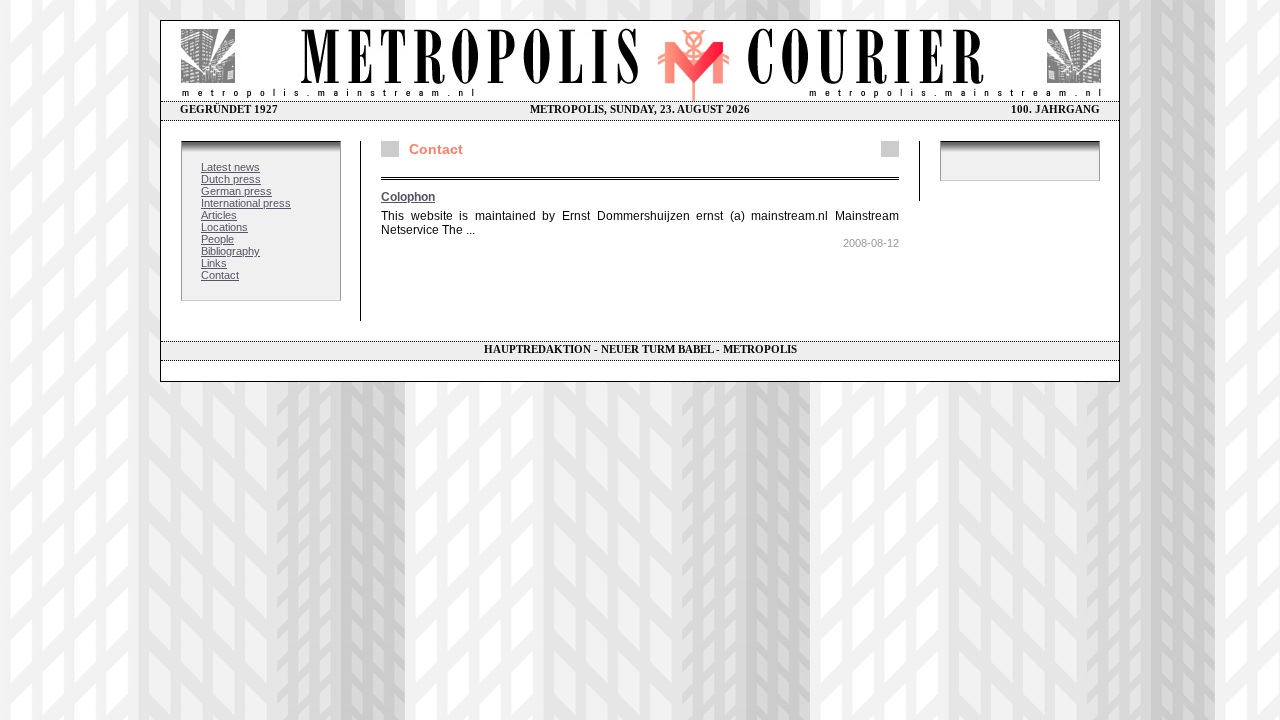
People (217, 239)
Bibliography (230, 251)
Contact (220, 275)
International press (246, 203)
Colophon (408, 197)
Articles (219, 215)
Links (214, 263)
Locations (224, 227)
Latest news (230, 167)
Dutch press (231, 179)
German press (236, 191)
